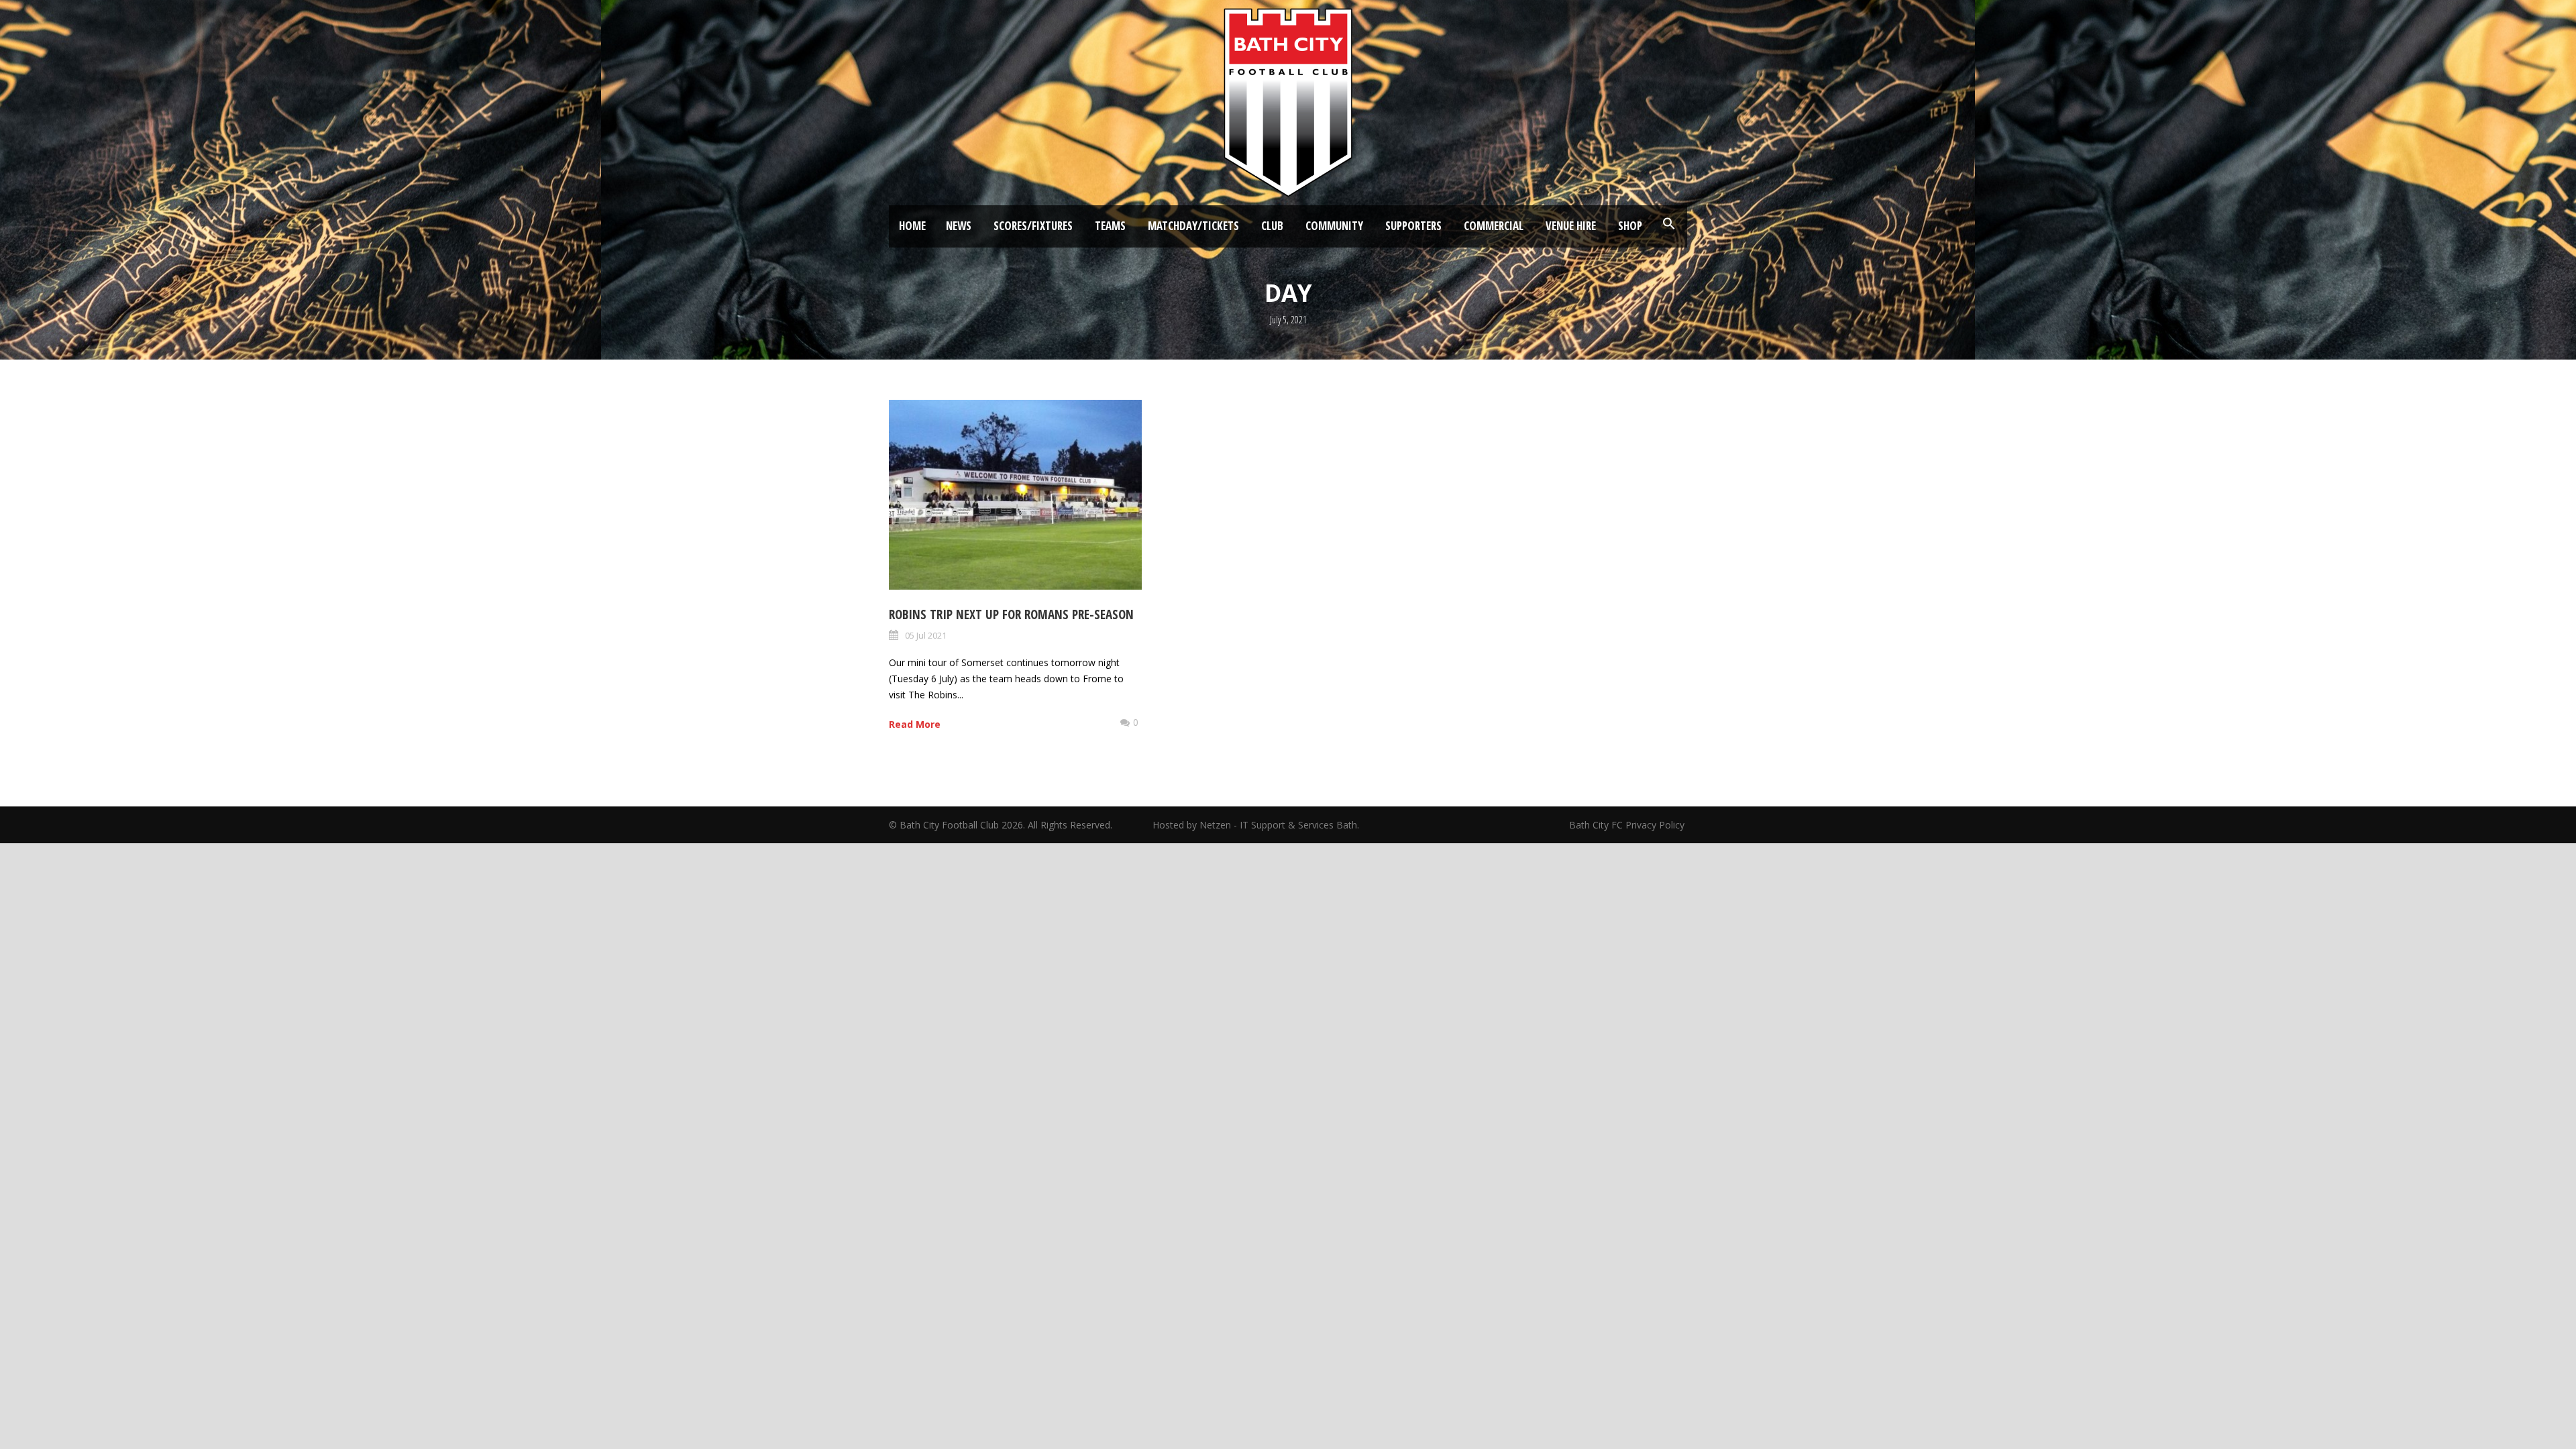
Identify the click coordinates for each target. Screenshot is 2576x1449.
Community (1334, 226)
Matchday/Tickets (1193, 226)
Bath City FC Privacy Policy (1628, 825)
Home (912, 226)
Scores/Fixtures (1033, 226)
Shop (1630, 226)
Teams (1110, 226)
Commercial (1494, 226)
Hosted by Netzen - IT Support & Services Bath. (1256, 825)
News (959, 226)
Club (1272, 226)
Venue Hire (1571, 226)
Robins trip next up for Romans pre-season (1011, 614)
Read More (915, 724)
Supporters (1413, 226)
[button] (1669, 224)
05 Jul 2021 (926, 635)
